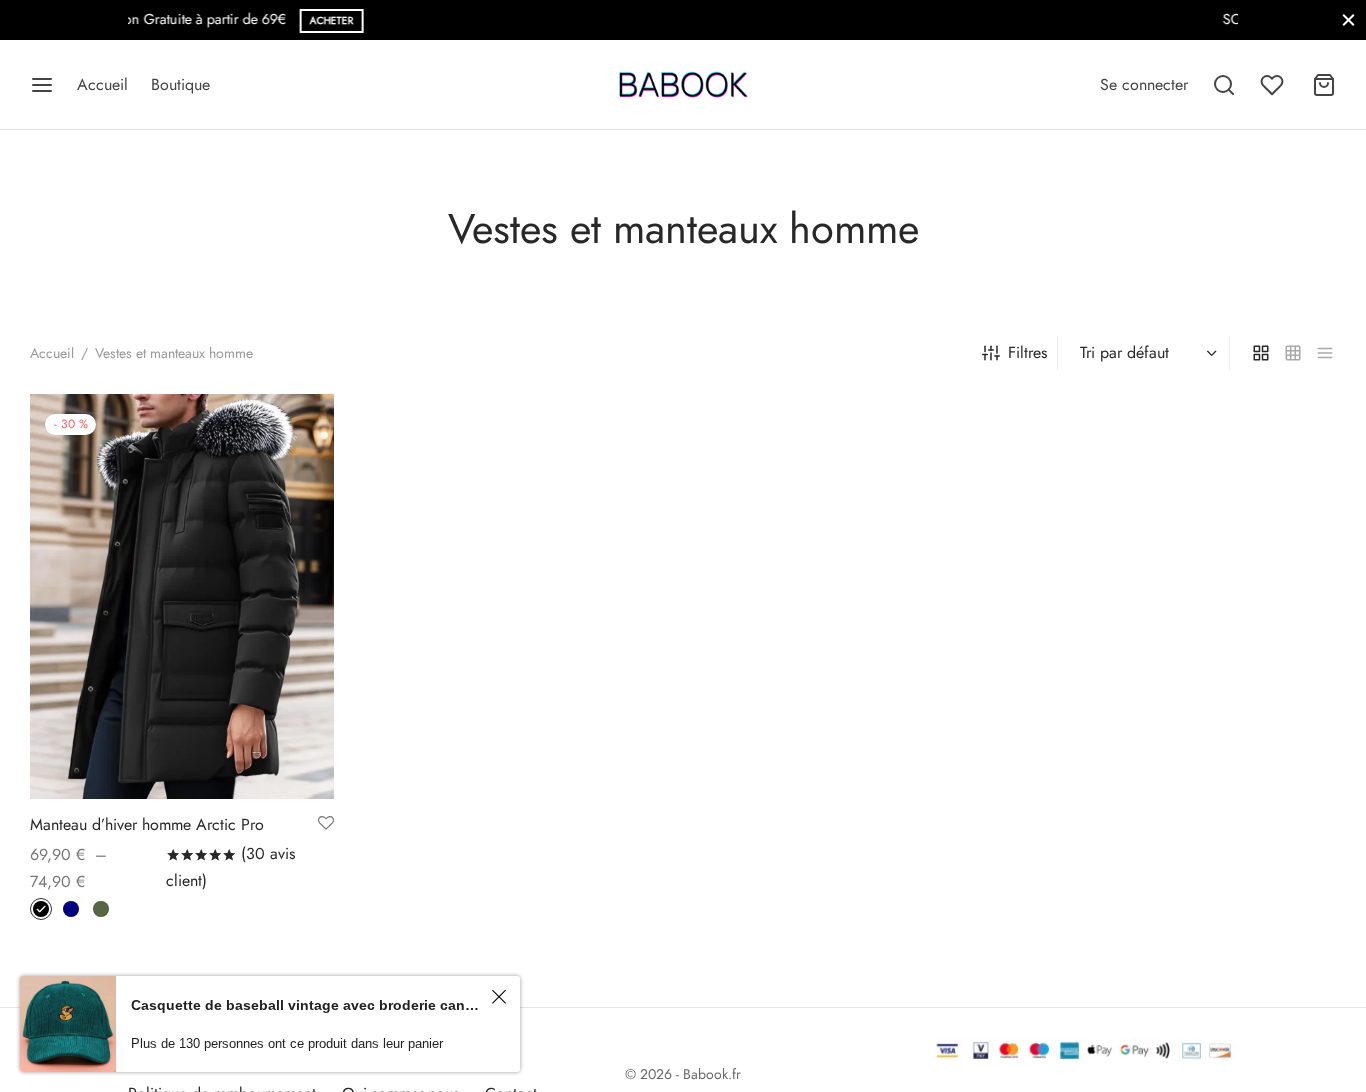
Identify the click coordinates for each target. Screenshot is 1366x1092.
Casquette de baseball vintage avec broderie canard (308, 1005)
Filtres (1027, 352)
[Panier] (1324, 85)
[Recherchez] (1224, 85)
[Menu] (42, 85)
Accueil (102, 84)
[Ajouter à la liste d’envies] (326, 824)
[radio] (41, 909)
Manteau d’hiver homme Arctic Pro (147, 824)
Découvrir (852, 20)
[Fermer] (1348, 19)
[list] (1325, 353)
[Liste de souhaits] (1274, 85)
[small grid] (1293, 353)
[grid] (1261, 353)
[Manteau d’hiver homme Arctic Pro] (182, 596)
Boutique (180, 84)
